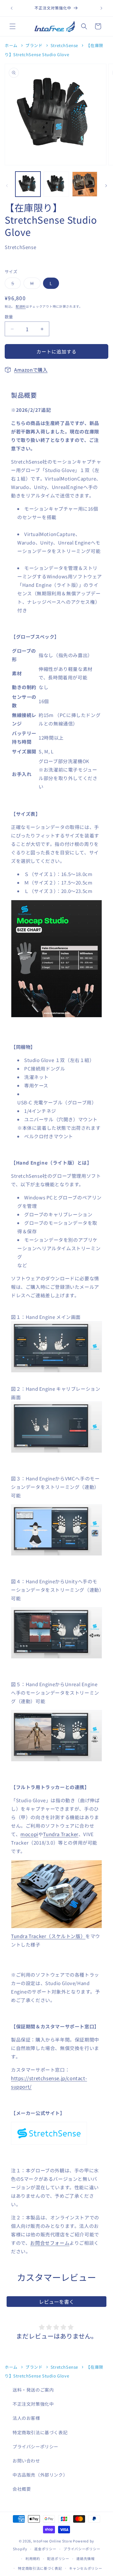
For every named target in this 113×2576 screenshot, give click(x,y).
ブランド (34, 45)
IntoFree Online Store (53, 2541)
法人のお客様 (26, 2418)
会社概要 (22, 2489)
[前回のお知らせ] (12, 8)
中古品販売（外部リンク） (40, 2475)
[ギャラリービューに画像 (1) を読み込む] (28, 184)
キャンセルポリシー (86, 2568)
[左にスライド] (7, 186)
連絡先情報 (86, 2558)
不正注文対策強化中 (33, 2404)
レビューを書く (56, 2302)
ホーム (11, 45)
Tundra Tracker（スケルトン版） (48, 1936)
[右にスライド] (106, 186)
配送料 (21, 306)
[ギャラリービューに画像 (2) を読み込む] (56, 184)
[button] (13, 26)
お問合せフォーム (50, 2243)
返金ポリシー (45, 2549)
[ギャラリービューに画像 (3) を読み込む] (85, 184)
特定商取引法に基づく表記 (40, 2432)
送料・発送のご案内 (33, 2390)
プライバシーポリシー (35, 2446)
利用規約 (33, 2558)
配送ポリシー (58, 2558)
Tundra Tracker (61, 1834)
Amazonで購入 (31, 370)
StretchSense (64, 45)
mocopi (29, 1834)
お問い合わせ (26, 2461)
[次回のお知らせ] (101, 8)
